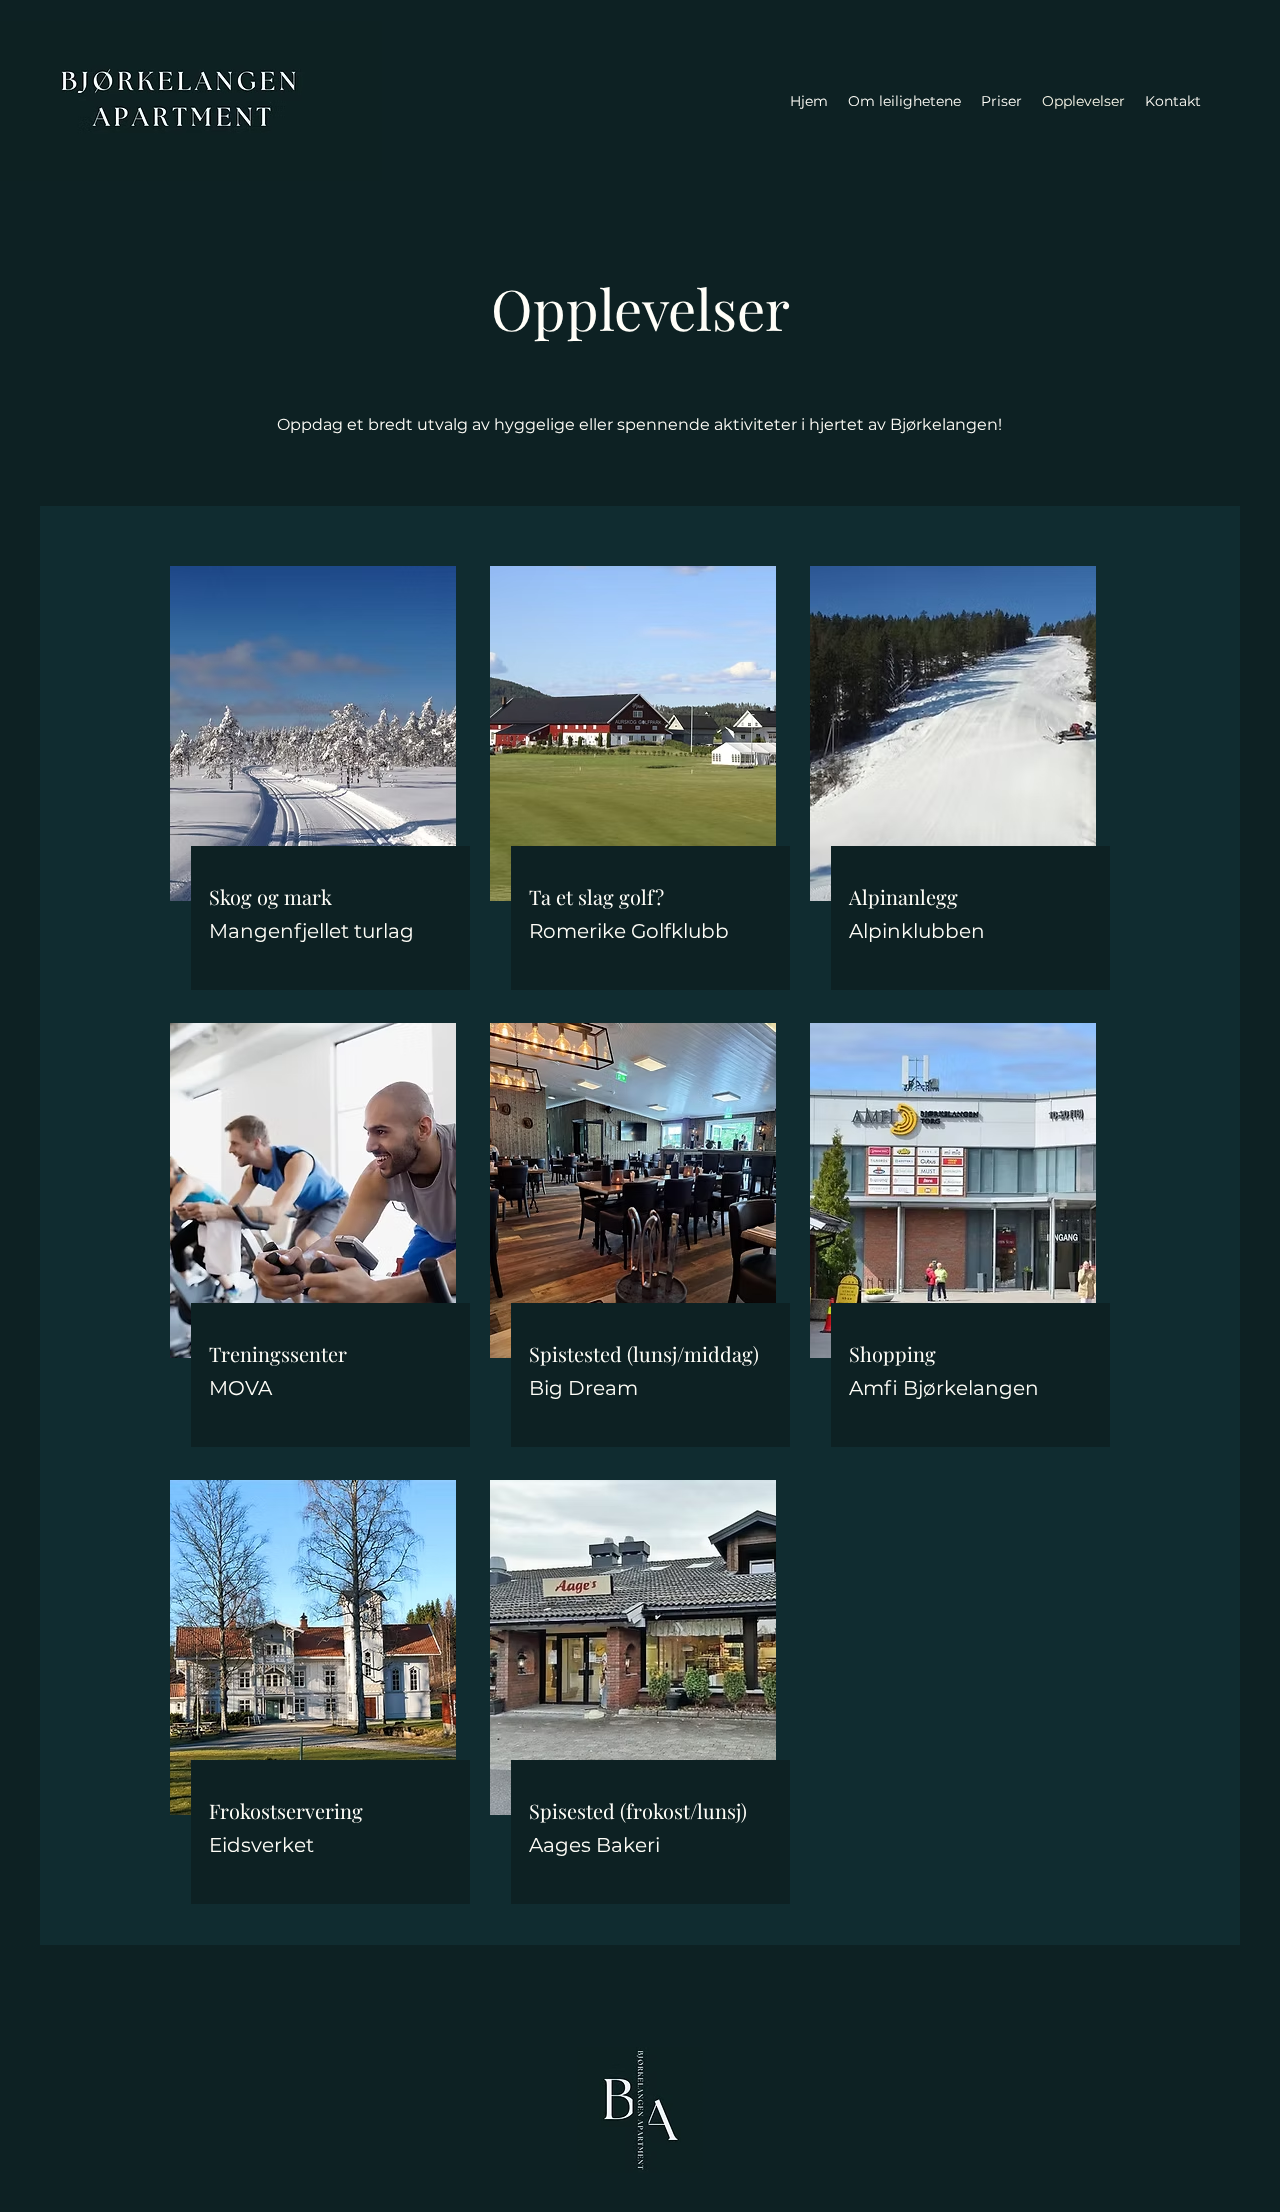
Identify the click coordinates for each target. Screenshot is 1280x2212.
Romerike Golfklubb (629, 931)
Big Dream (583, 1388)
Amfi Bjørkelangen (944, 1388)
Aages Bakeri (594, 1845)
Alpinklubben (917, 931)
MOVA (240, 1388)
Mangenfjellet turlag (311, 931)
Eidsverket (261, 1845)
